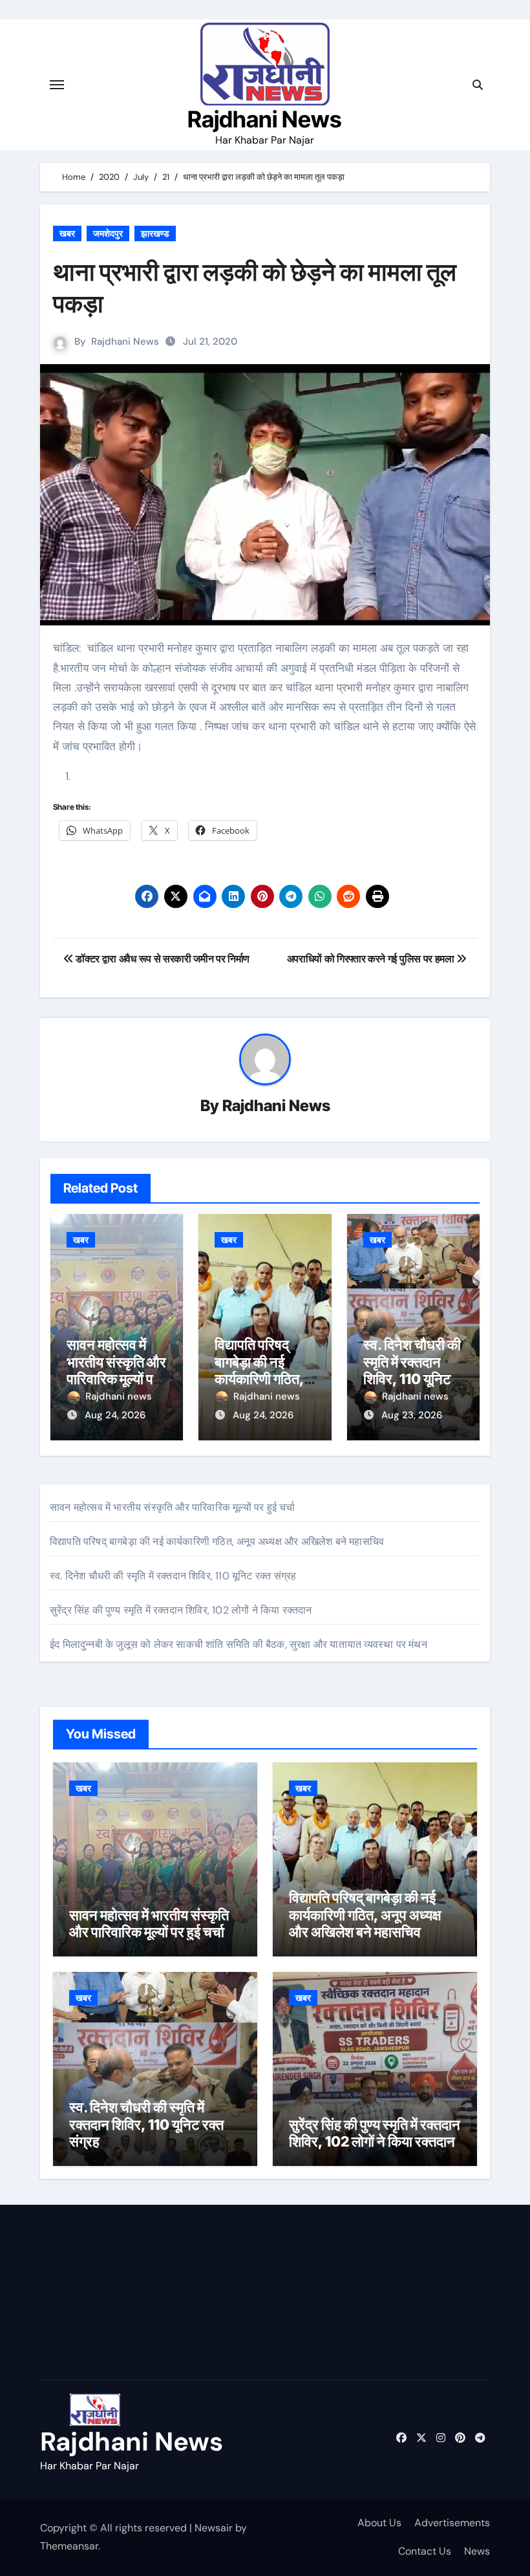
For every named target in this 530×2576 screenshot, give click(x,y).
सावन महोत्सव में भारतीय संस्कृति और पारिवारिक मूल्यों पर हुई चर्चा (116, 1370)
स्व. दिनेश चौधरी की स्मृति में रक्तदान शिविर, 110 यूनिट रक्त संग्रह (412, 1370)
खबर (67, 233)
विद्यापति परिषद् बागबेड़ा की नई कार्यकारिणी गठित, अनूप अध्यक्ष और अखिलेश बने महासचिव (217, 1542)
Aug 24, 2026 (115, 1415)
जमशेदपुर (108, 233)
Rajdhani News (265, 119)
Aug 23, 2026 (412, 1415)
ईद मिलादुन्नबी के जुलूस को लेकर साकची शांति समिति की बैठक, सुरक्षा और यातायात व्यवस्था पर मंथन (238, 1644)
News (477, 2551)
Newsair (214, 2528)
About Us (379, 2523)
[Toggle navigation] (57, 85)
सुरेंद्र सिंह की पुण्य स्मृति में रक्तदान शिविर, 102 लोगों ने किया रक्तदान (181, 1610)
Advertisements (452, 2523)
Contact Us (425, 2551)
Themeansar (69, 2546)
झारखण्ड (155, 233)
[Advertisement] (112, 2295)
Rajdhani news (119, 1396)
